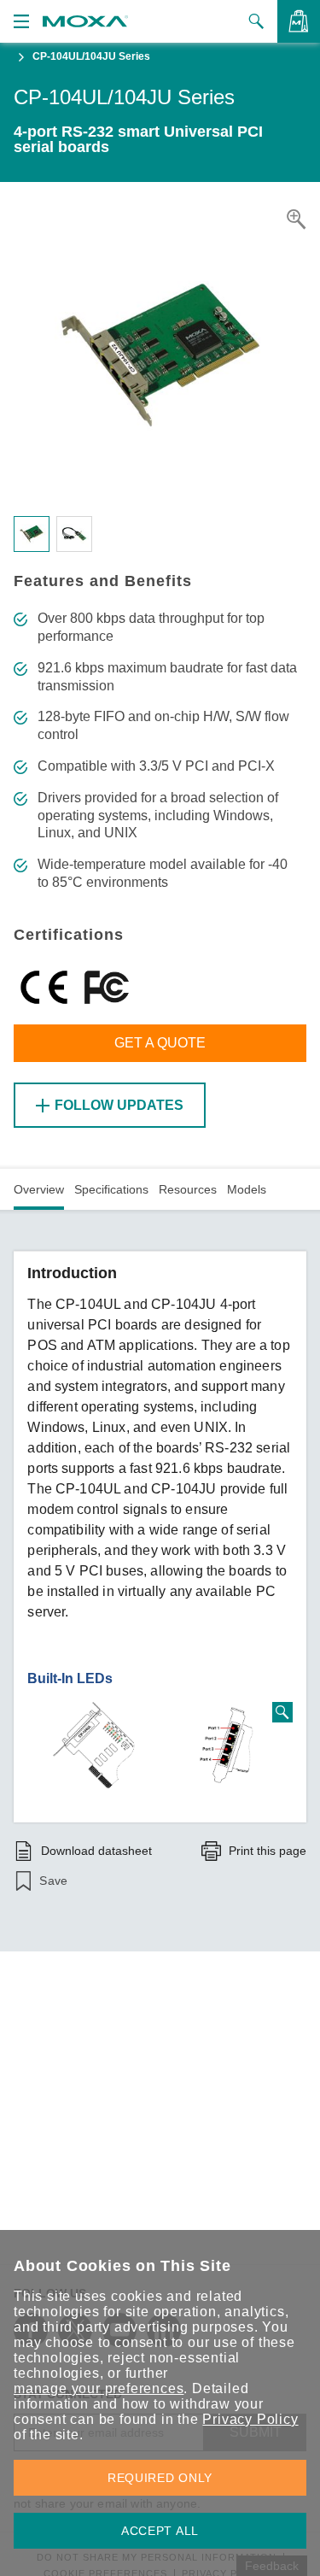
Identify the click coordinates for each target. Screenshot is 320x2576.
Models (247, 1189)
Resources (188, 1189)
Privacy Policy (250, 2419)
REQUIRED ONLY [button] (160, 2478)
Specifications (111, 1189)
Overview (39, 1189)
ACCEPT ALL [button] (160, 2531)
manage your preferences (99, 2388)
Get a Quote (160, 1043)
